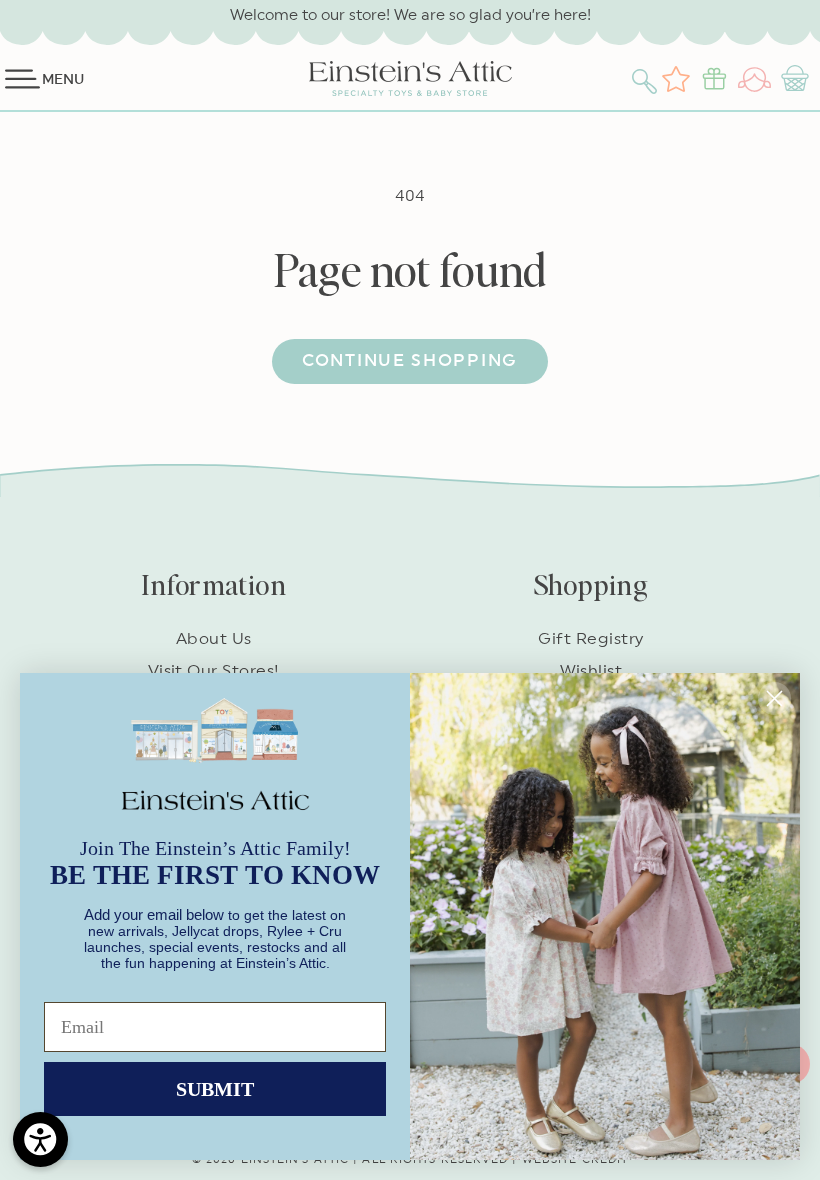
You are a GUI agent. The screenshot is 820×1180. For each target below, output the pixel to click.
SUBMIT (215, 1089)
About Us (214, 639)
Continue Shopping (410, 360)
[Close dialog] (774, 698)
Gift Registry (590, 639)
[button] (647, 79)
